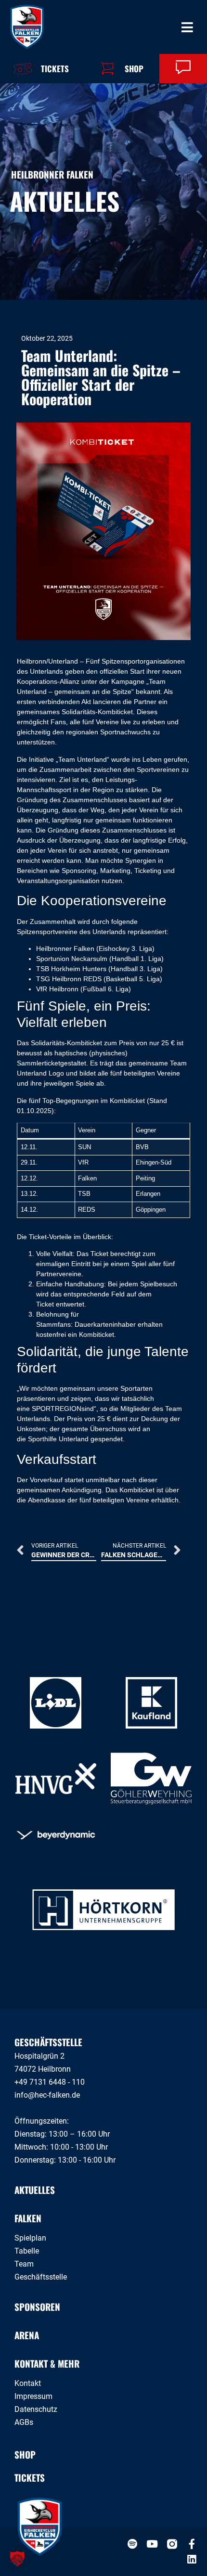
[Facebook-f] (192, 2544)
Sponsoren (37, 2307)
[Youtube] (152, 2544)
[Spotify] (133, 2544)
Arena (27, 2335)
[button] (17, 2559)
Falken (28, 2218)
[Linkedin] (192, 2559)
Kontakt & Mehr (47, 2363)
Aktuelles (35, 2190)
